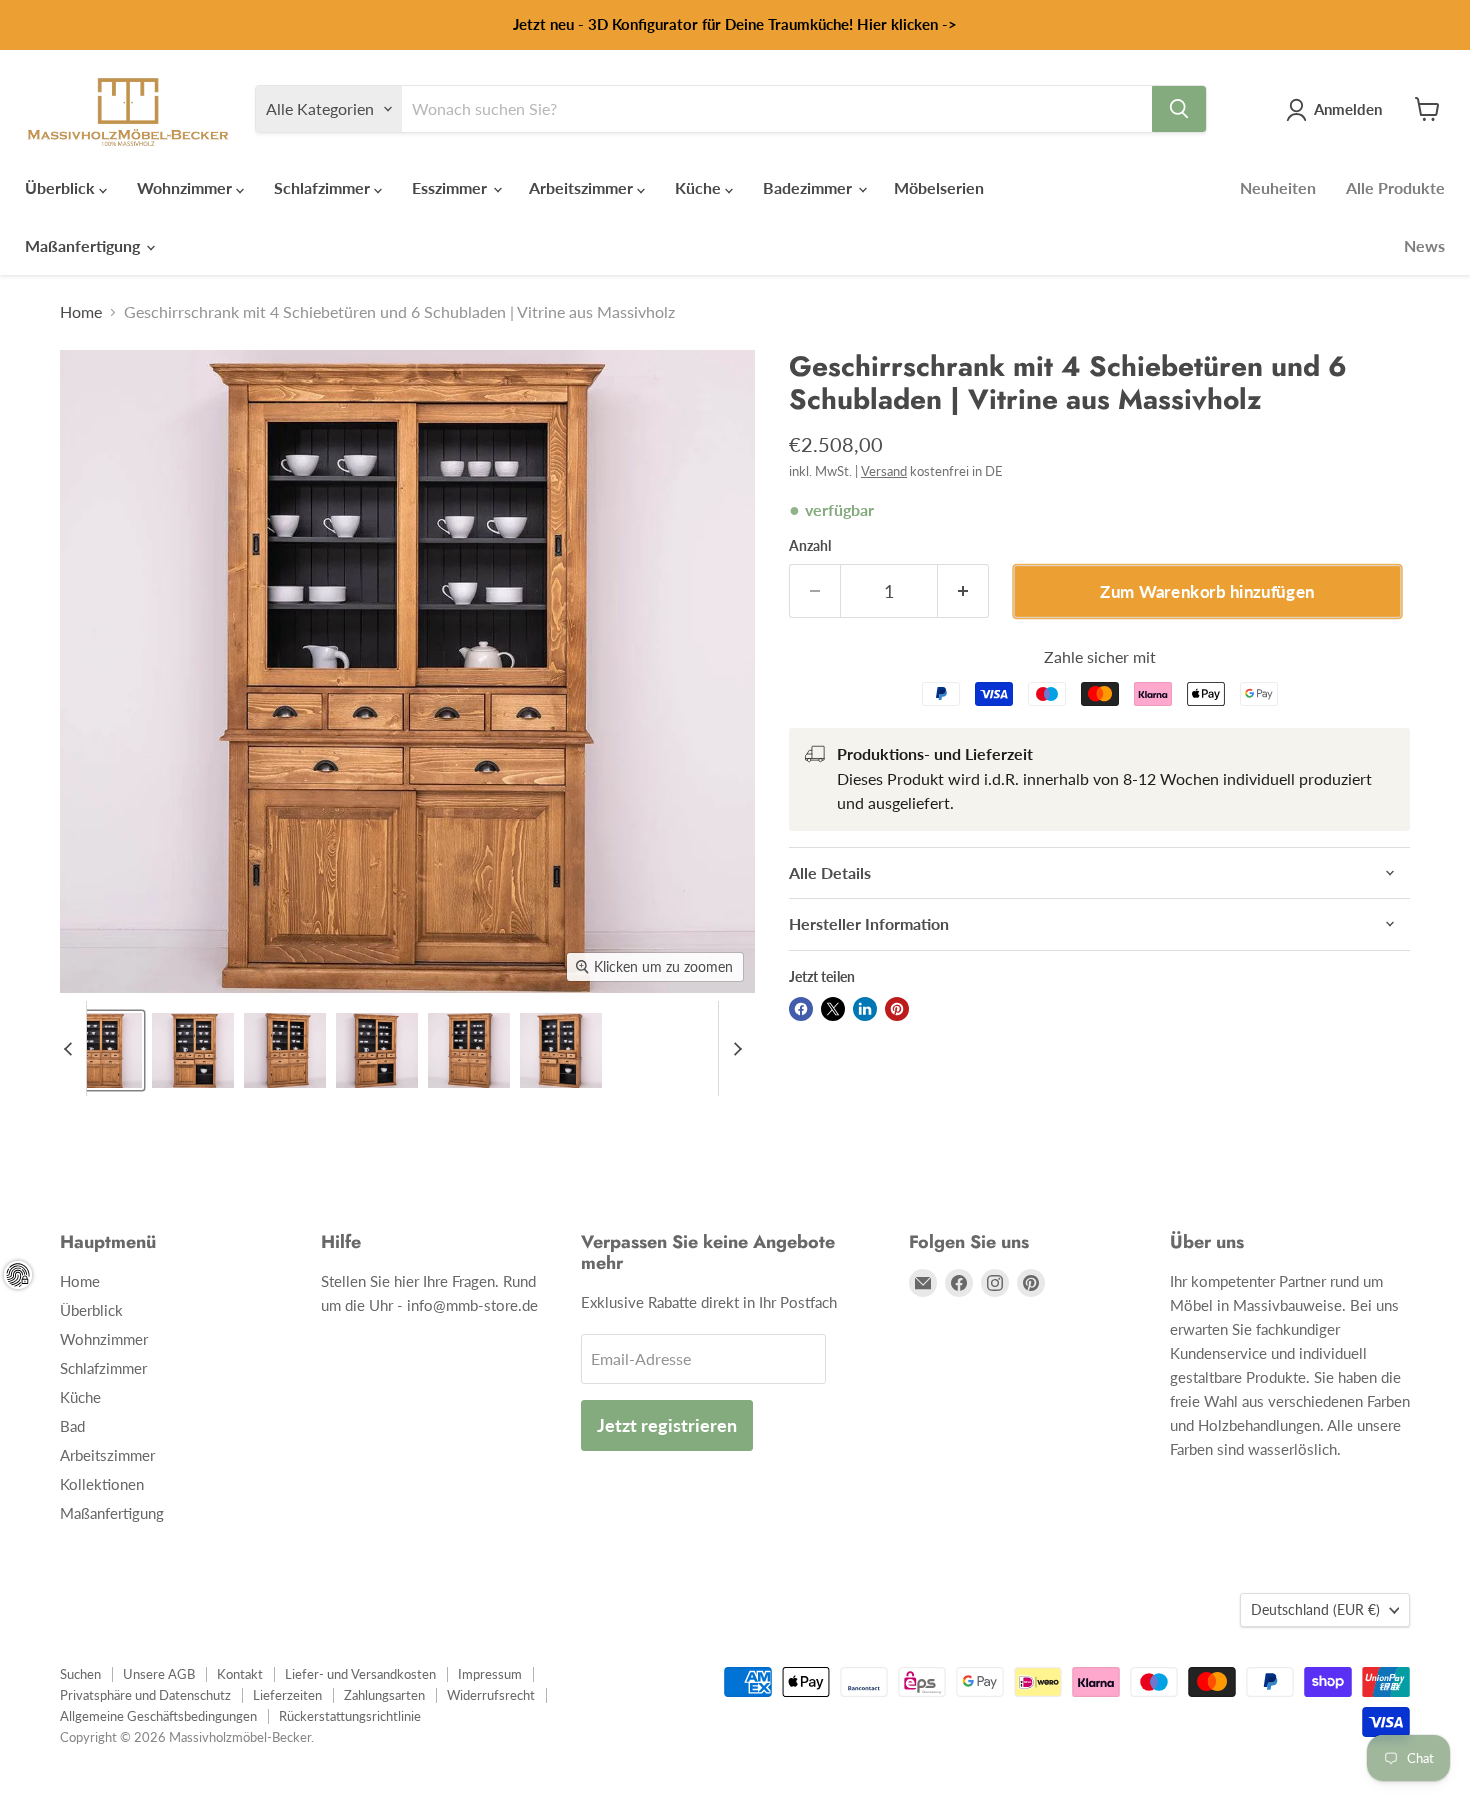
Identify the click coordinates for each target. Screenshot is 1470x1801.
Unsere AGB (159, 1674)
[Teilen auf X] (833, 1009)
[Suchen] (1179, 109)
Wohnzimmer (186, 187)
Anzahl (810, 546)
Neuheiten (1278, 187)
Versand (884, 471)
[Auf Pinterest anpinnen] (897, 1009)
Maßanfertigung (84, 245)
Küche (700, 187)
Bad (72, 1426)
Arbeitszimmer (583, 187)
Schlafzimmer (324, 187)
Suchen (80, 1674)
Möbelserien (939, 187)
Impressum (490, 1674)
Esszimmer (451, 187)
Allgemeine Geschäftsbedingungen (158, 1716)
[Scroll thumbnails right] (734, 1048)
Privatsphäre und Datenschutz (145, 1695)
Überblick (62, 187)
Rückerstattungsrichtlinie (350, 1716)
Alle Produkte (1395, 187)
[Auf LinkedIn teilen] (865, 1009)
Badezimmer (809, 187)
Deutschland (1315, 1609)
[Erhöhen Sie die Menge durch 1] (963, 591)
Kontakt (240, 1674)
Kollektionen (102, 1484)
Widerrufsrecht (491, 1695)
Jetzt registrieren (667, 1425)
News (1424, 245)
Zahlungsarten (384, 1695)
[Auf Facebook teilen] (801, 1009)
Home (81, 312)
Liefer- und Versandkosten (360, 1674)
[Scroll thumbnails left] (71, 1048)
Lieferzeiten (287, 1695)
